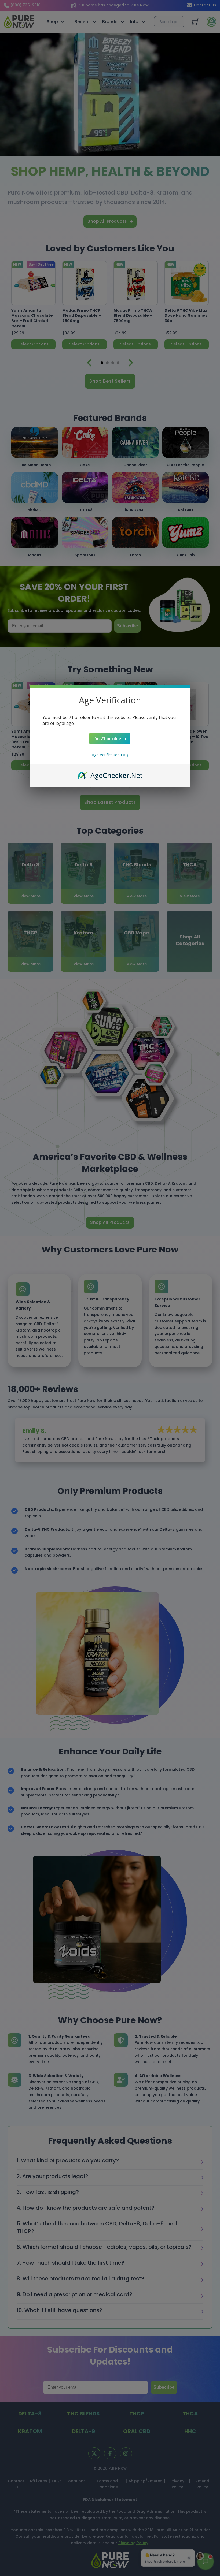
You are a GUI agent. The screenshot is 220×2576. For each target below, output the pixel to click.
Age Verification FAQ (110, 755)
